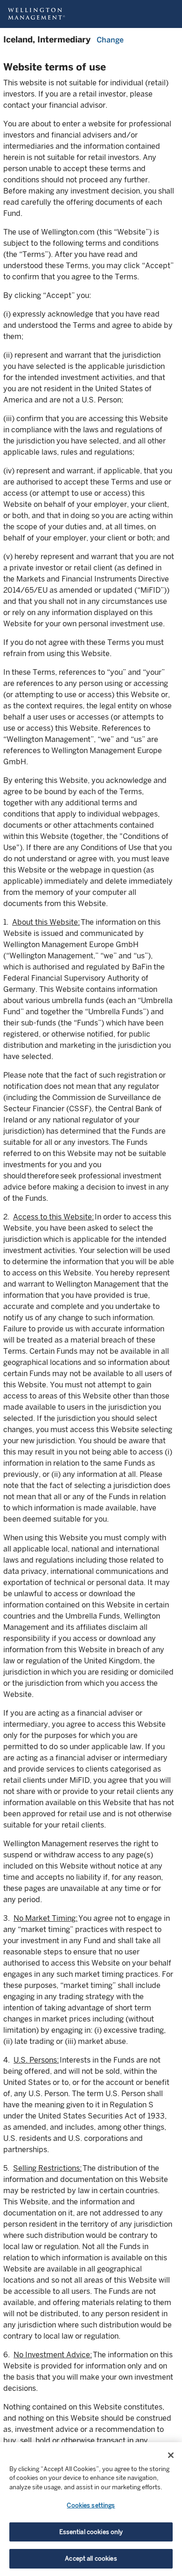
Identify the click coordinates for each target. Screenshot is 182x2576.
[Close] (171, 2455)
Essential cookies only (91, 2532)
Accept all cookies (91, 2559)
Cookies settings (91, 2505)
